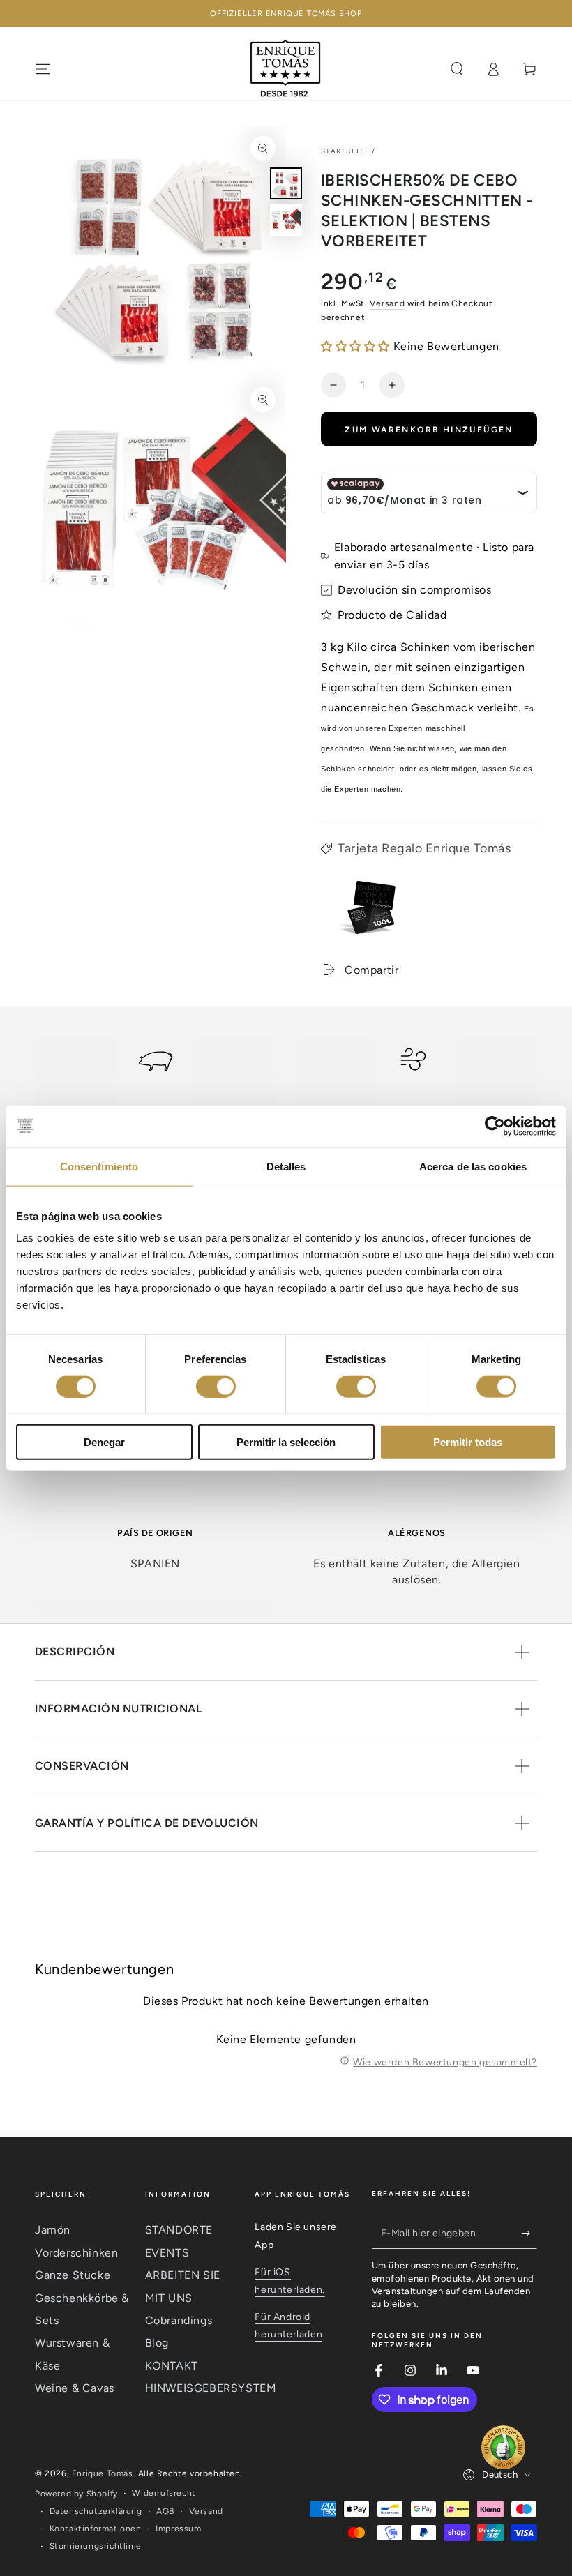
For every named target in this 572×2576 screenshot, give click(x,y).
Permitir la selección (286, 1442)
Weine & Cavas (75, 2388)
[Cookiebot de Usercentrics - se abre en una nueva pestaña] (495, 1126)
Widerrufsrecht (164, 2493)
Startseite (345, 151)
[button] (355, 346)
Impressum (178, 2529)
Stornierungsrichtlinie (96, 2546)
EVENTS (167, 2253)
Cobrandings (179, 2320)
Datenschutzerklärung (96, 2511)
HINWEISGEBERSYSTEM (211, 2388)
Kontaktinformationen (96, 2529)
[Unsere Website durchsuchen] (457, 69)
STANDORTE (179, 2230)
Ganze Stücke (73, 2275)
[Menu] (43, 69)
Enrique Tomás (103, 2473)
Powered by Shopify (76, 2494)
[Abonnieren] (529, 2233)
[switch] (216, 1386)
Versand (387, 303)
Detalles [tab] (286, 1166)
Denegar (104, 1442)
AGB (165, 2511)
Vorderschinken (76, 2253)
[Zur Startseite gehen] (286, 69)
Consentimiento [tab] (99, 1166)
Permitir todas (468, 1442)
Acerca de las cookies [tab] (473, 1166)
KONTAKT (172, 2366)
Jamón (53, 2230)
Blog (157, 2343)
